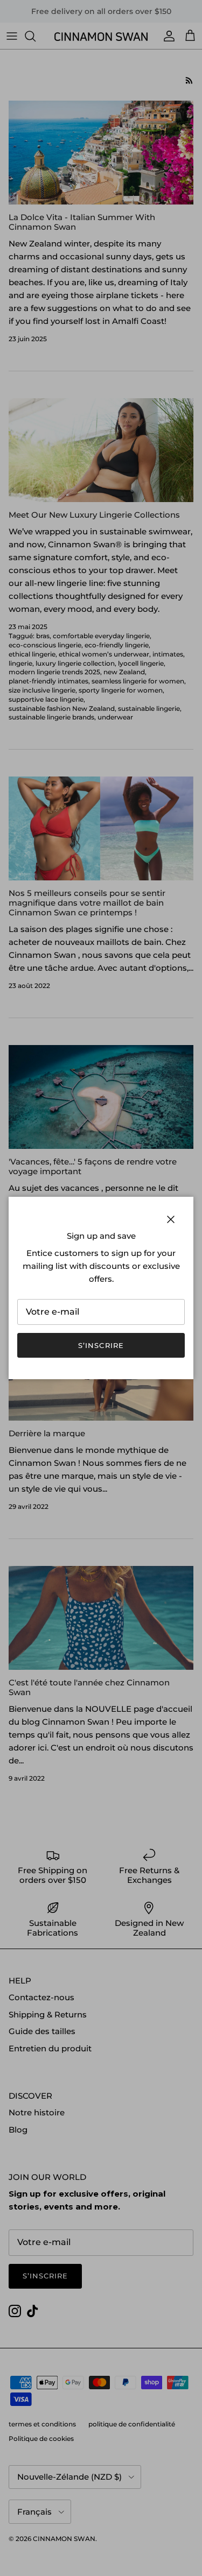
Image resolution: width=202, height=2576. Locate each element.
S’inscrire (101, 1345)
